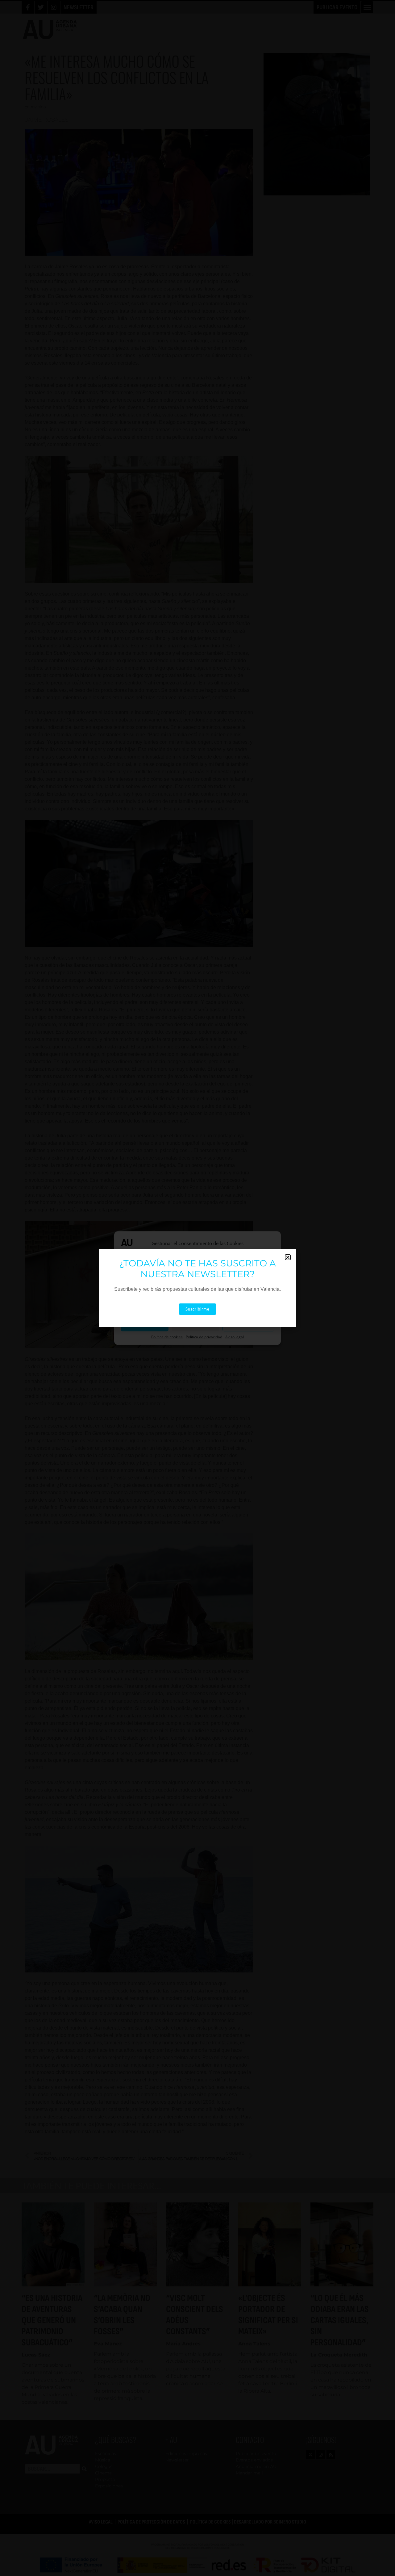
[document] (197, 1288)
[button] (288, 1257)
